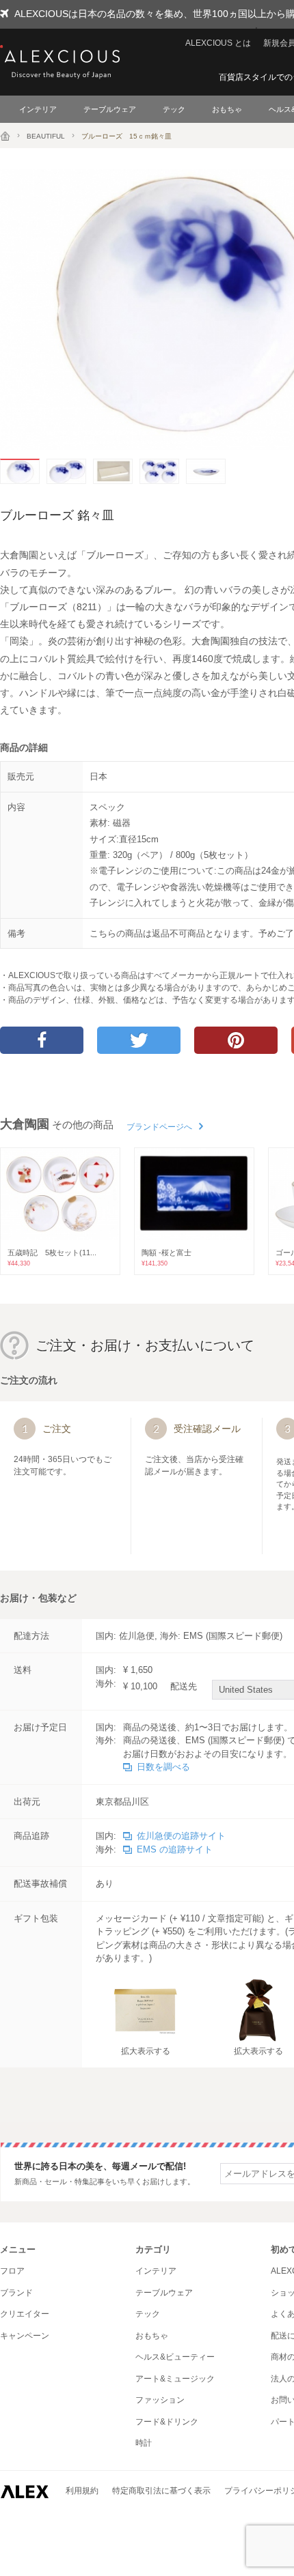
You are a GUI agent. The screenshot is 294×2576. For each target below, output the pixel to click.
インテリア (38, 109)
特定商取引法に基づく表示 (161, 2491)
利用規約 (82, 2491)
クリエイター (25, 2314)
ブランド (16, 2293)
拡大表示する (146, 2051)
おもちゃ (227, 109)
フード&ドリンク (167, 2422)
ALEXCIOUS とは (218, 43)
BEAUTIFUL (46, 136)
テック (174, 109)
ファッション (160, 2400)
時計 (144, 2443)
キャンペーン (25, 2336)
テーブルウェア (110, 109)
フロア (12, 2271)
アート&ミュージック (175, 2379)
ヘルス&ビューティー (175, 2357)
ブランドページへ (159, 1127)
